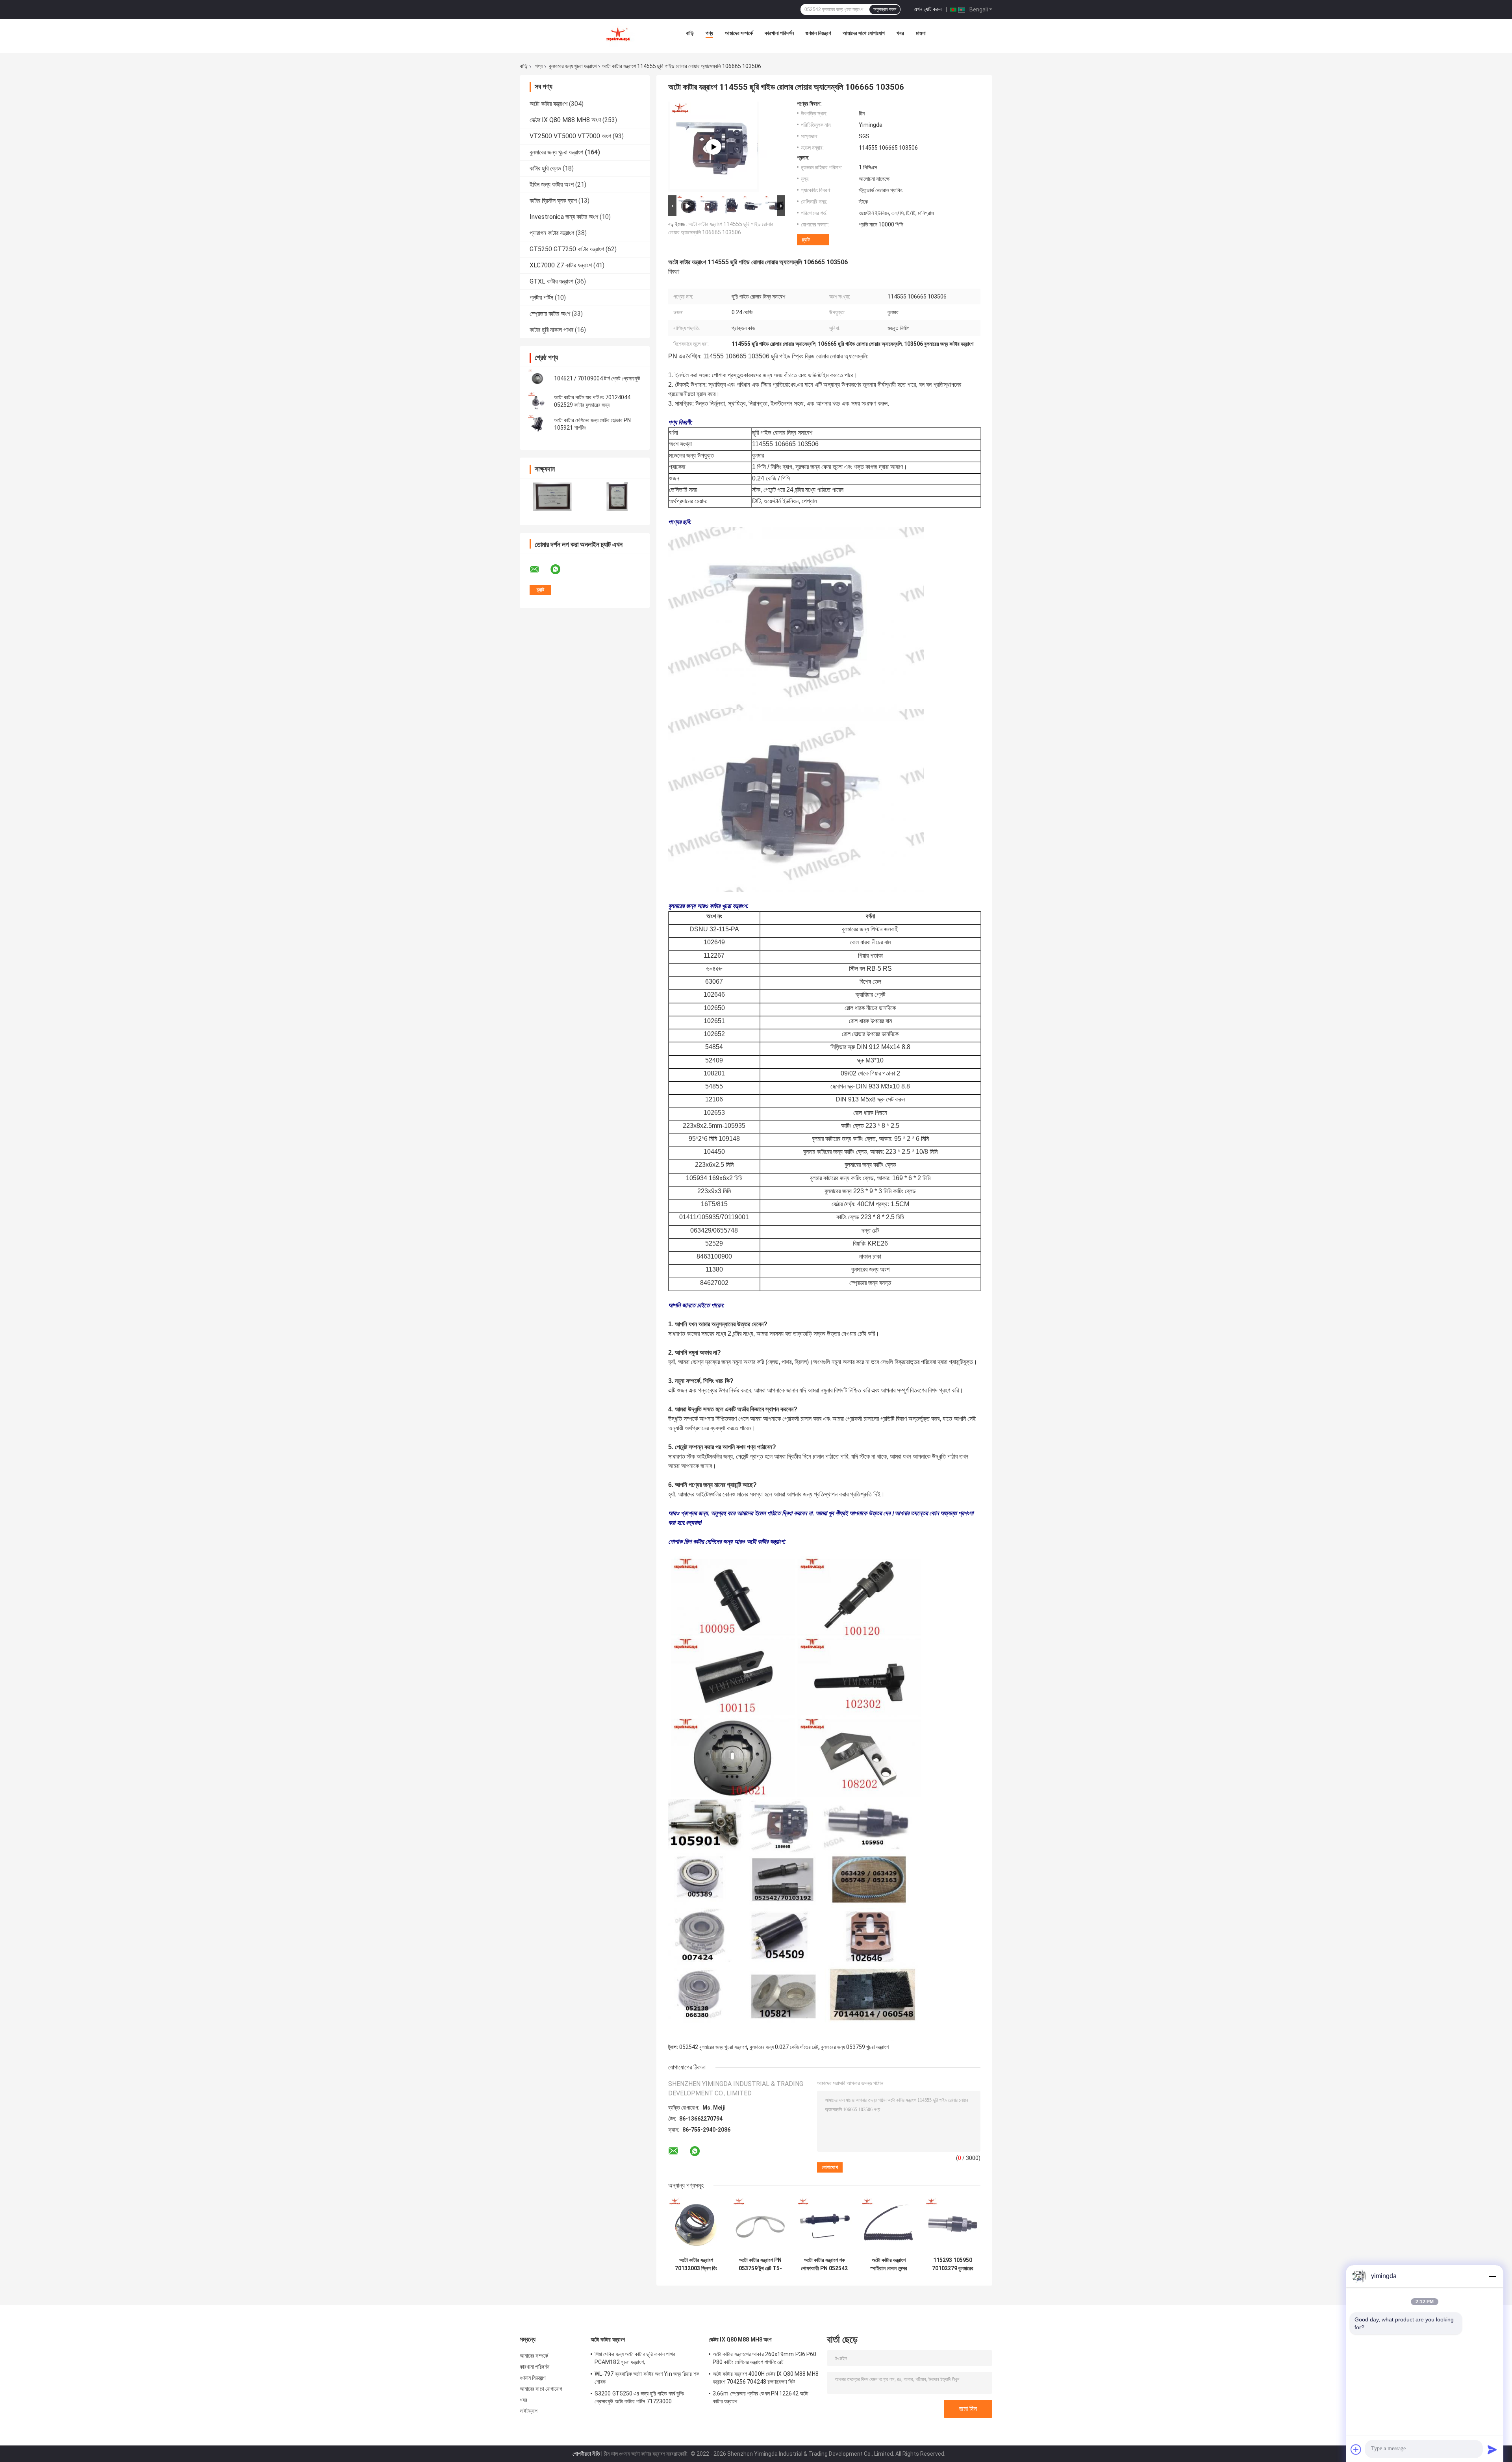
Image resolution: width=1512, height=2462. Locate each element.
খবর (900, 33)
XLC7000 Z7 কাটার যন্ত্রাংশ (561, 265)
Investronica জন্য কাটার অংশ (564, 217)
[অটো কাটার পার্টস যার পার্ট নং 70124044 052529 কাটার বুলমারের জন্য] (537, 401)
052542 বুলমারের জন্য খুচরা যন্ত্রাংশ (713, 2047)
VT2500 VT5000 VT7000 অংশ (570, 136)
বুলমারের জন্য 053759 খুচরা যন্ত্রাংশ (855, 2047)
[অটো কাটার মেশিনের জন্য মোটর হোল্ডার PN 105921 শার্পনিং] (537, 424)
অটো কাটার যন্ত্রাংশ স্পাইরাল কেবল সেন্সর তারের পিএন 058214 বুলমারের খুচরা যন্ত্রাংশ (888, 2264)
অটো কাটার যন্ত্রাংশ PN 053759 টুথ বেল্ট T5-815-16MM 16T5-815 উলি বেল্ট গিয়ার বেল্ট (760, 2264)
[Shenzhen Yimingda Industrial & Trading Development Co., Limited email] (539, 569)
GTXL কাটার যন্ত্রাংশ (551, 281)
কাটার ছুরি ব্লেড (545, 168)
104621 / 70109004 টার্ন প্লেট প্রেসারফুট (597, 378)
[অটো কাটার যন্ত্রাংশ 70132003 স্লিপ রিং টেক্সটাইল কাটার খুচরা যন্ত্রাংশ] (696, 2225)
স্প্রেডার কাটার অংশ (550, 314)
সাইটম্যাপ (529, 2411)
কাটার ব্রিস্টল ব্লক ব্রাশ (553, 201)
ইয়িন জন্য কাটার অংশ (552, 184)
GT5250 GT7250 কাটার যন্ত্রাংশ (567, 249)
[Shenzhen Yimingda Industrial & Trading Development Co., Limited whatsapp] (560, 569)
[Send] (1492, 2449)
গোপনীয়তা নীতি (586, 2454)
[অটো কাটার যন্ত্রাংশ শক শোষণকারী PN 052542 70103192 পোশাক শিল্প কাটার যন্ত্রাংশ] (824, 2225)
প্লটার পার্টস (541, 298)
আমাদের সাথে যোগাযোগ (864, 33)
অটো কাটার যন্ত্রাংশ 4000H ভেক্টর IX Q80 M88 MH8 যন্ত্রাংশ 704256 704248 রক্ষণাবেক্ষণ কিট (766, 2378)
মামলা (921, 33)
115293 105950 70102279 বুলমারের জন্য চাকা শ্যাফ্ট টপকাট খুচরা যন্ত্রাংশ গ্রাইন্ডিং (953, 2264)
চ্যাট (806, 240)
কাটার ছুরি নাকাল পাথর (551, 330)
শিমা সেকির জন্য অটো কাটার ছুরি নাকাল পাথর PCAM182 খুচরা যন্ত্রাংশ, (635, 2358)
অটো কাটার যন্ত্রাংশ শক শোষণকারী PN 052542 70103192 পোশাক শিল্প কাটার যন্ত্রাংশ (824, 2264)
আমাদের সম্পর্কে (739, 33)
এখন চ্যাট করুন (928, 9)
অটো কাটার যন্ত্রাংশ (548, 104)
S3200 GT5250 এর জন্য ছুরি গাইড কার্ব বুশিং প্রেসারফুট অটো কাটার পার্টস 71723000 (639, 2397)
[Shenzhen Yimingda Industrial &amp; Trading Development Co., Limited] (618, 35)
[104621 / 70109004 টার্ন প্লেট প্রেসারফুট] (537, 378)
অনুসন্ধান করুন (885, 9)
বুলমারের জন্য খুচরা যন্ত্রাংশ (573, 66)
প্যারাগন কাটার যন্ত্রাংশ (552, 233)
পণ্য (709, 33)
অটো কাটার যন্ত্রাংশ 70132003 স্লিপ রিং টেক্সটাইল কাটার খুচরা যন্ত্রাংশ (696, 2264)
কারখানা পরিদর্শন (779, 33)
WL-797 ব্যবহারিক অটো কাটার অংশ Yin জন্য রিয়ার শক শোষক (647, 2378)
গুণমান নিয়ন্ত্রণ (818, 33)
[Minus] (1492, 2276)
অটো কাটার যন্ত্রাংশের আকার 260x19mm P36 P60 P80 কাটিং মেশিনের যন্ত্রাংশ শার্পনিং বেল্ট (764, 2358)
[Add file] (1356, 2449)
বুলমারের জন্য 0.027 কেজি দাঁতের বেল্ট (784, 2047)
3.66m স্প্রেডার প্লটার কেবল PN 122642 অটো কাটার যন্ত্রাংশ (761, 2397)
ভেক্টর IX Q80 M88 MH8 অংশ (565, 120)
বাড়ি (690, 33)
